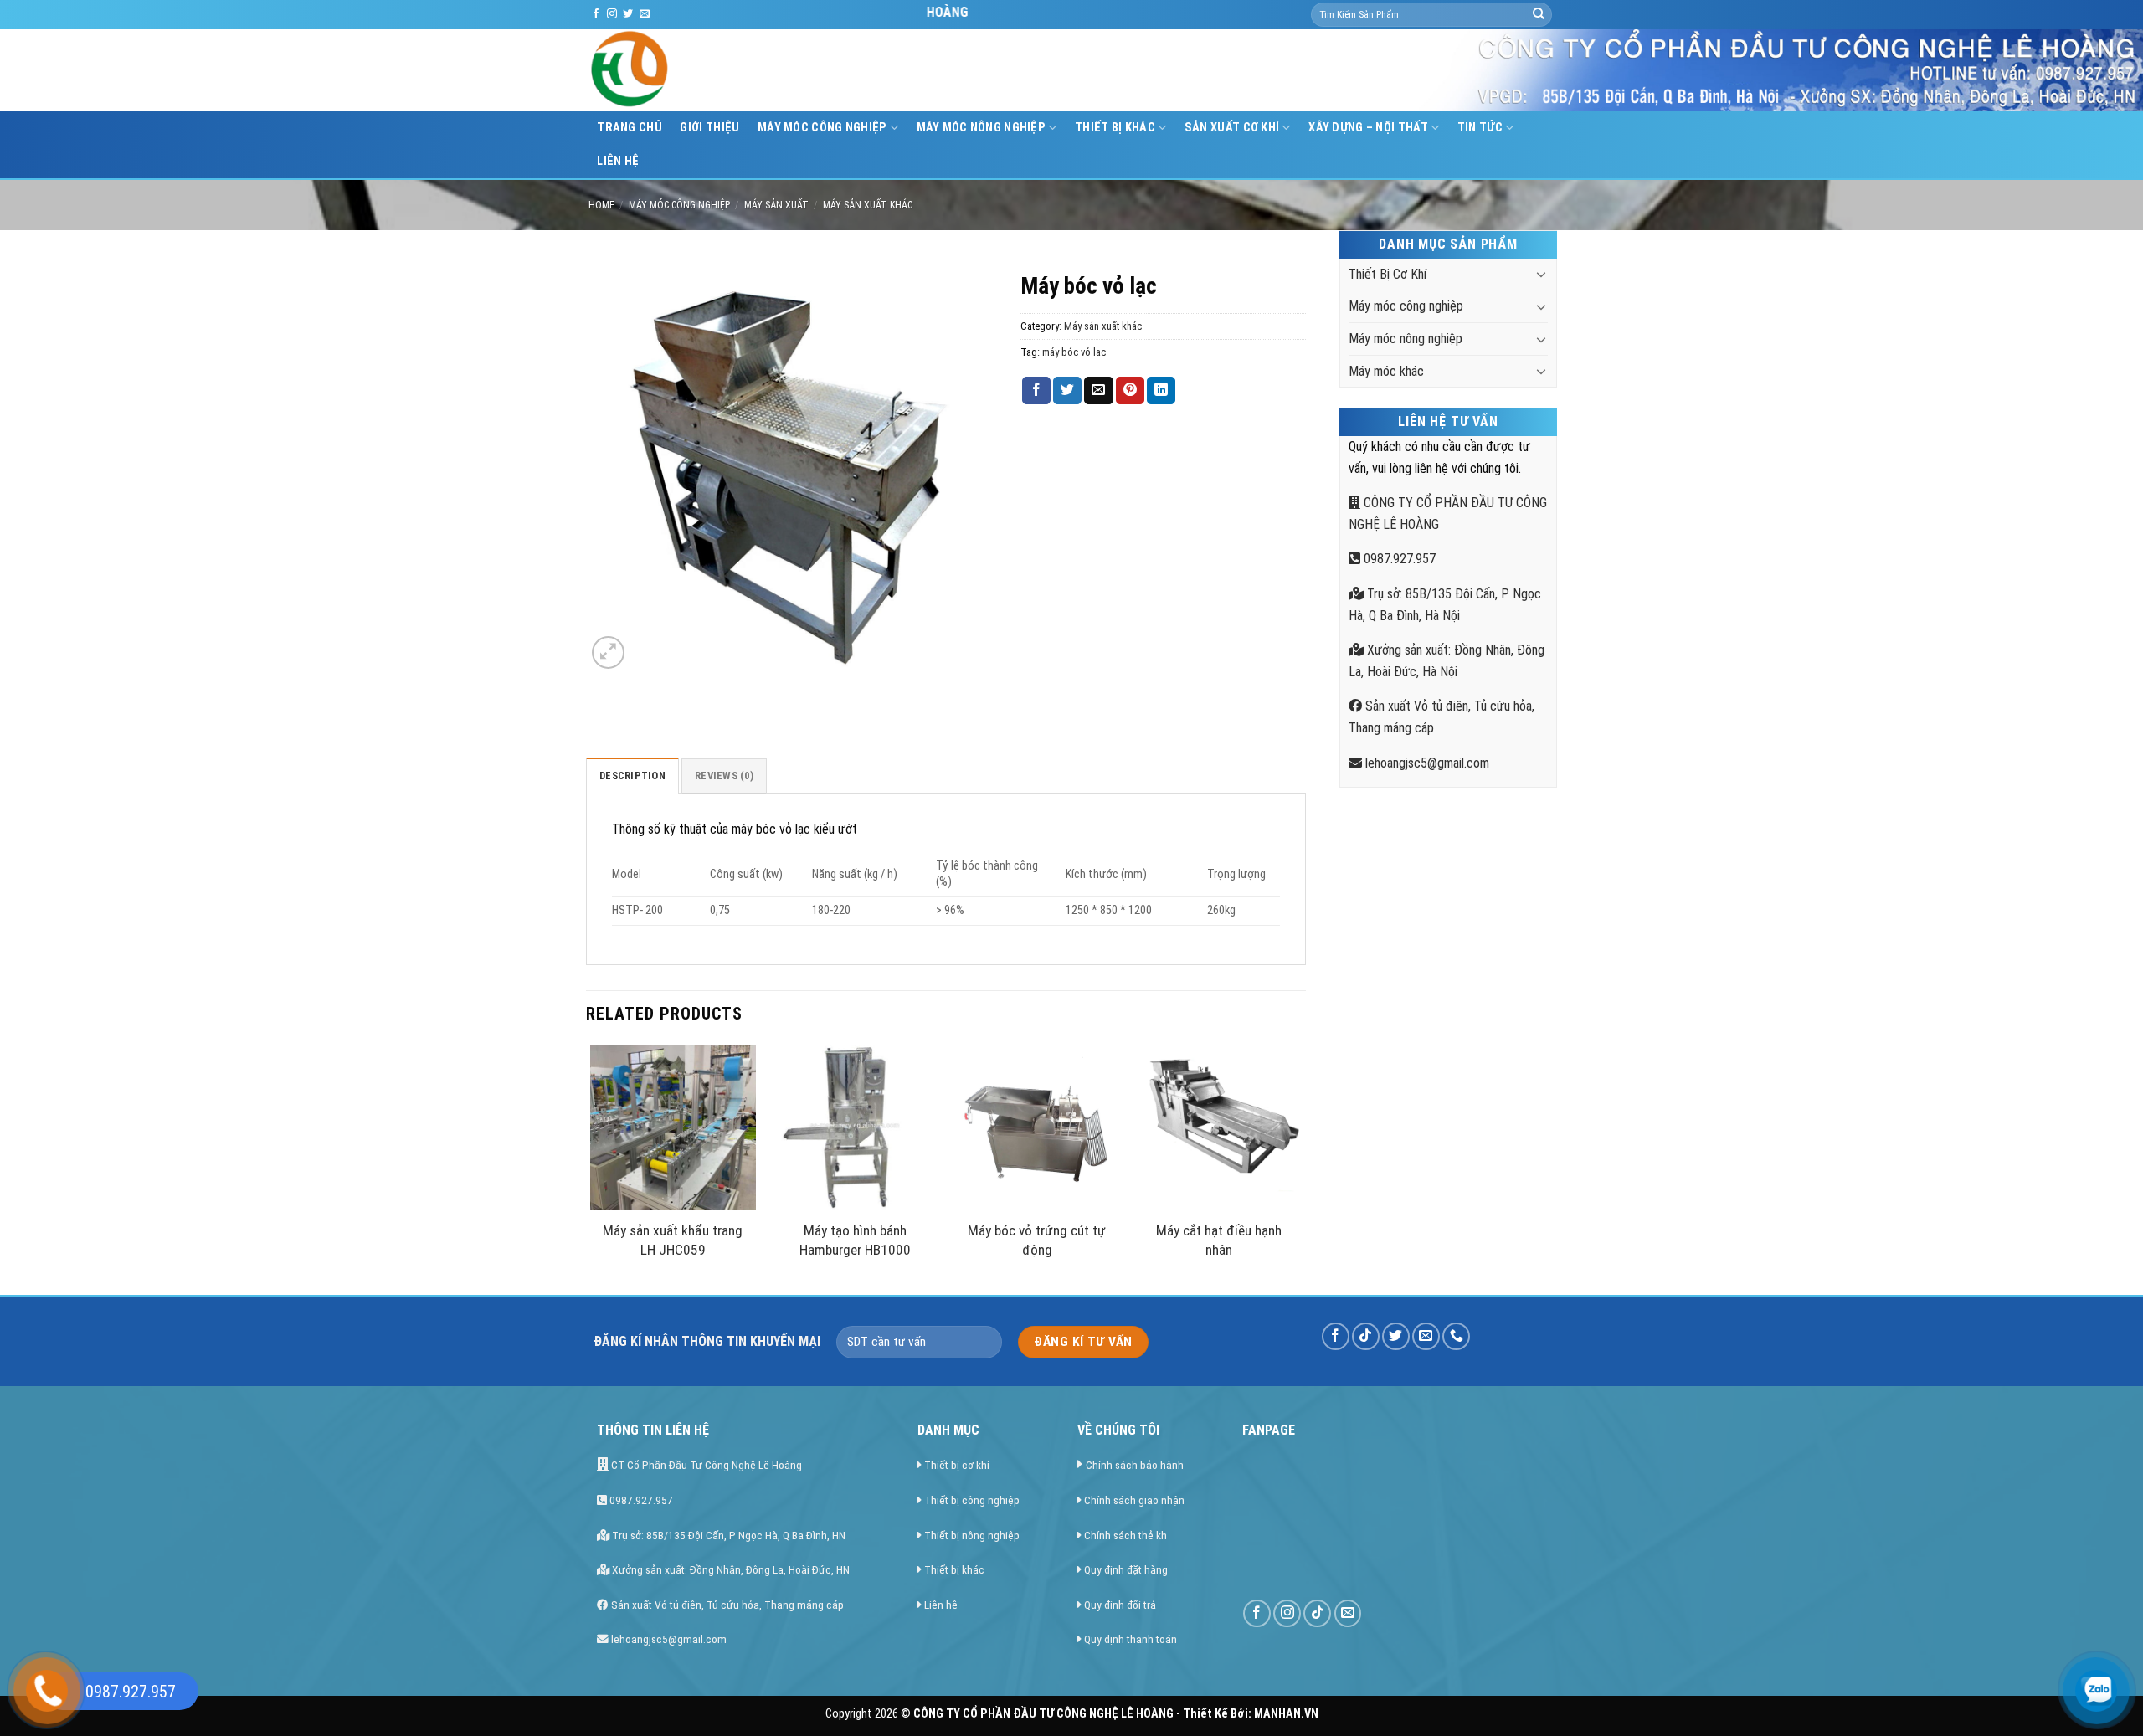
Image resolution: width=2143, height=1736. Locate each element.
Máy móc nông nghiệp (981, 128)
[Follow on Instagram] (612, 14)
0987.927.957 (1398, 559)
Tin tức (1480, 128)
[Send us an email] (645, 14)
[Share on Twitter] (1067, 391)
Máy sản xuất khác (868, 205)
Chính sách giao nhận (1134, 1500)
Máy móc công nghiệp (822, 128)
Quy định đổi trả (1120, 1605)
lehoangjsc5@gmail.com (1426, 763)
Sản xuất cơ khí (1232, 128)
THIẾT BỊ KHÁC (1115, 128)
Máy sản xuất (776, 205)
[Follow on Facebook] (596, 14)
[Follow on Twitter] (628, 14)
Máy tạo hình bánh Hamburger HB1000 (855, 1240)
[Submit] (1539, 15)
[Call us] (1456, 1336)
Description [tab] (632, 776)
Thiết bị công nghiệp (972, 1500)
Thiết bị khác (954, 1569)
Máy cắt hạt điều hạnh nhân (1219, 1240)
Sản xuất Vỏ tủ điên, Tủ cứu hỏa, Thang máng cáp (726, 1605)
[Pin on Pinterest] (1130, 391)
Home (601, 205)
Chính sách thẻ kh (1125, 1535)
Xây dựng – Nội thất (1368, 128)
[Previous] (591, 1168)
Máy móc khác (1386, 371)
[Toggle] (1541, 274)
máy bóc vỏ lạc (1074, 352)
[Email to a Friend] (1098, 391)
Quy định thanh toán (1131, 1639)
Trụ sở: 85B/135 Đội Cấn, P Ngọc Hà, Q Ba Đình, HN (727, 1535)
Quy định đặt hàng (1126, 1569)
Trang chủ (630, 128)
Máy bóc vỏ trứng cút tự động (1037, 1240)
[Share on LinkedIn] (1161, 391)
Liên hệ (618, 161)
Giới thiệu (709, 128)
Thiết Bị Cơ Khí (1388, 274)
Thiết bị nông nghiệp (972, 1535)
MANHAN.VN (1286, 1714)
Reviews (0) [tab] (724, 776)
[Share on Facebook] (1036, 391)
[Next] (1301, 1168)
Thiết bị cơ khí (957, 1465)
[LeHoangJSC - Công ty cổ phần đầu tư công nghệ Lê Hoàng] (693, 70)
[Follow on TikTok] (1366, 1336)
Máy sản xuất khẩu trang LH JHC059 (673, 1240)
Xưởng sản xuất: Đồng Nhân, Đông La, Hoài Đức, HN (730, 1569)
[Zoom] (608, 652)
